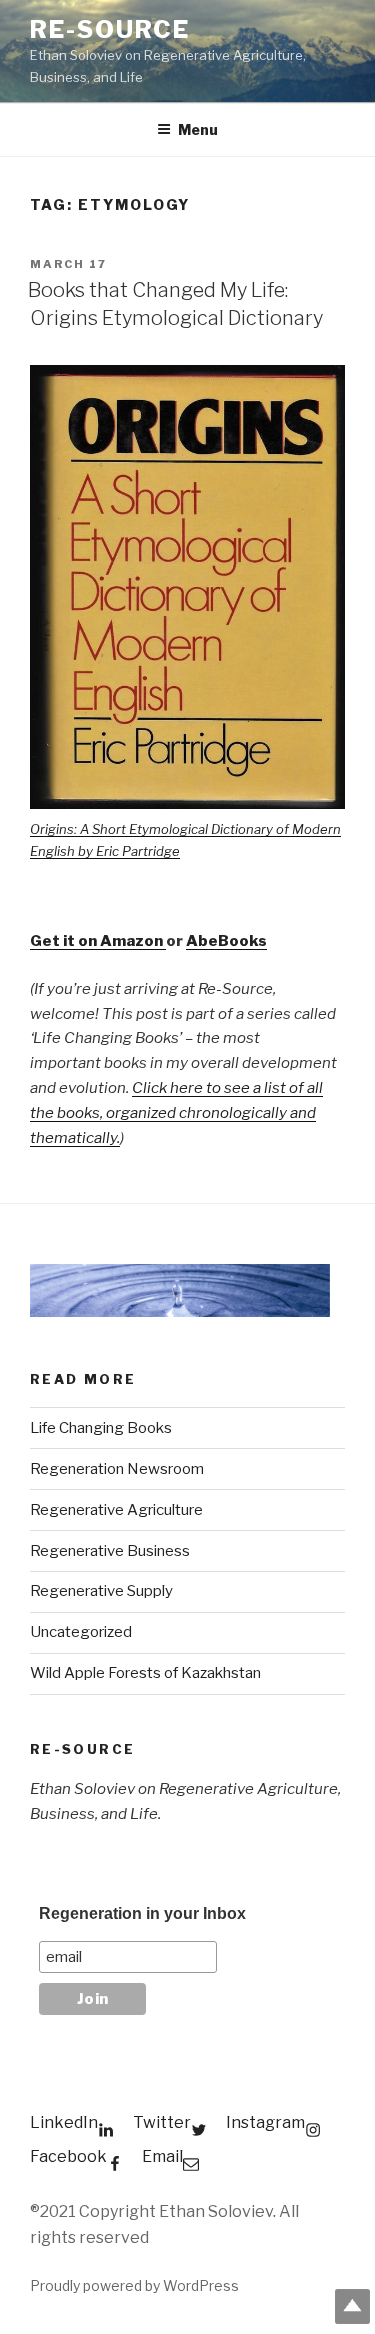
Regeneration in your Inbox (142, 1913)
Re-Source (110, 29)
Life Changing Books (101, 1428)
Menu (198, 129)
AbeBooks (226, 941)
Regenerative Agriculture (116, 1510)
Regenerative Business (110, 1551)
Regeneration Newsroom (117, 1469)
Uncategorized (81, 1632)
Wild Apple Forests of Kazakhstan (145, 1673)
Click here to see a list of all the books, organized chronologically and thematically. (176, 1113)
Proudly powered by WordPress (134, 2285)
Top (352, 2306)
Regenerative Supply (101, 1591)
